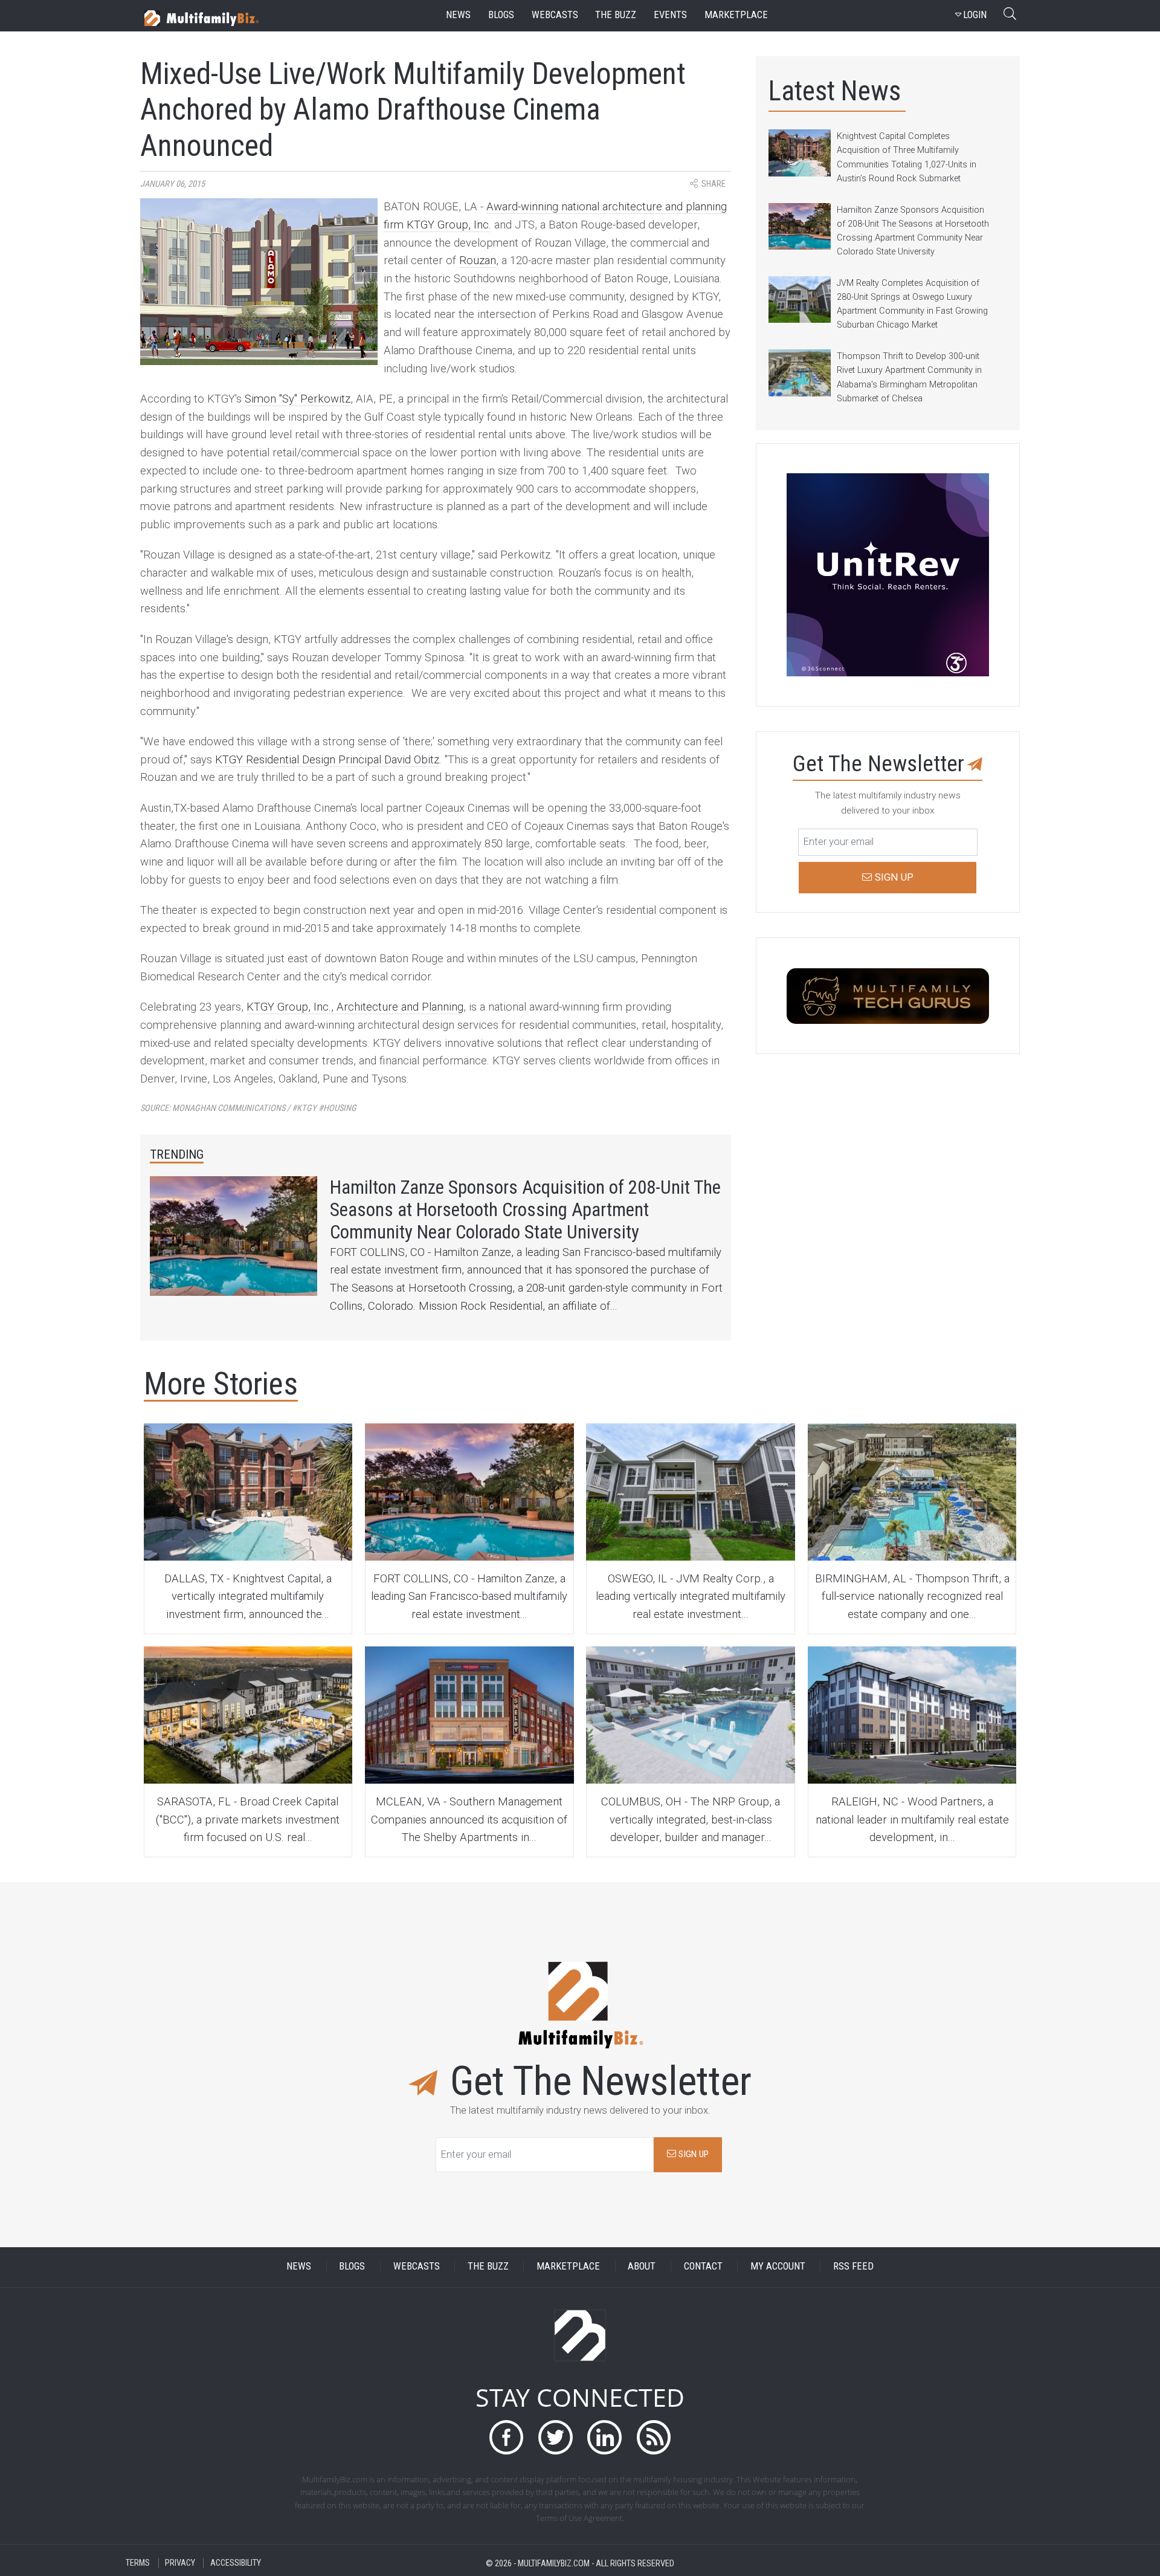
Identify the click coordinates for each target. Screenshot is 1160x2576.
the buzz (616, 15)
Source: (248, 1108)
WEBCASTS (417, 2266)
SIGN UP (692, 2154)
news (458, 15)
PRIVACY (180, 2563)
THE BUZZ (488, 2266)
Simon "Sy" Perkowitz (298, 399)
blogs (501, 15)
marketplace (736, 15)
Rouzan (478, 261)
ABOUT (642, 2266)
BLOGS (352, 2266)
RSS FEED (853, 2266)
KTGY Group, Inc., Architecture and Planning (355, 1007)
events (670, 15)
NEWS (299, 2266)
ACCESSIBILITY (236, 2563)
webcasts (555, 15)
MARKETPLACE (568, 2266)
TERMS (138, 2563)
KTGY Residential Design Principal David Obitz (327, 760)
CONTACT (703, 2266)
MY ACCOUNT (778, 2266)
